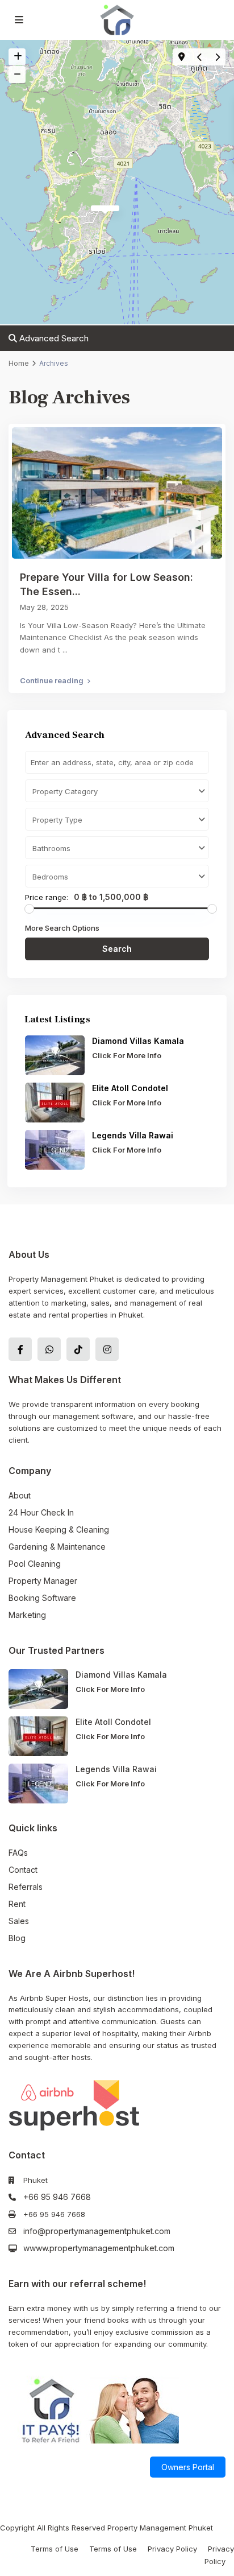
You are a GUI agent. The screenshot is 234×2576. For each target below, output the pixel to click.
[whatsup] (49, 1349)
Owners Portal (188, 2467)
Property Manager (43, 1581)
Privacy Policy (172, 2549)
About (20, 1495)
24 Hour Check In (41, 1512)
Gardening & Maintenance (57, 1547)
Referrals (26, 1887)
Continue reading (52, 680)
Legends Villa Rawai (133, 1135)
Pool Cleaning (35, 1564)
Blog (17, 1938)
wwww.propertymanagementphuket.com (99, 2248)
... (65, 650)
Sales (19, 1921)
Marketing (27, 1615)
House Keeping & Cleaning (59, 1530)
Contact (23, 1870)
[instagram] (107, 1349)
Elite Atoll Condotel (131, 1088)
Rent (17, 1904)
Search (117, 949)
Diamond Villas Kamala (138, 1041)
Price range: (47, 897)
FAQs (18, 1853)
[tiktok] (78, 1349)
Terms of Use (55, 2549)
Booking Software (42, 1598)
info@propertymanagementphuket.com (97, 2231)
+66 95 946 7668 (57, 2197)
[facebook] (20, 1349)
